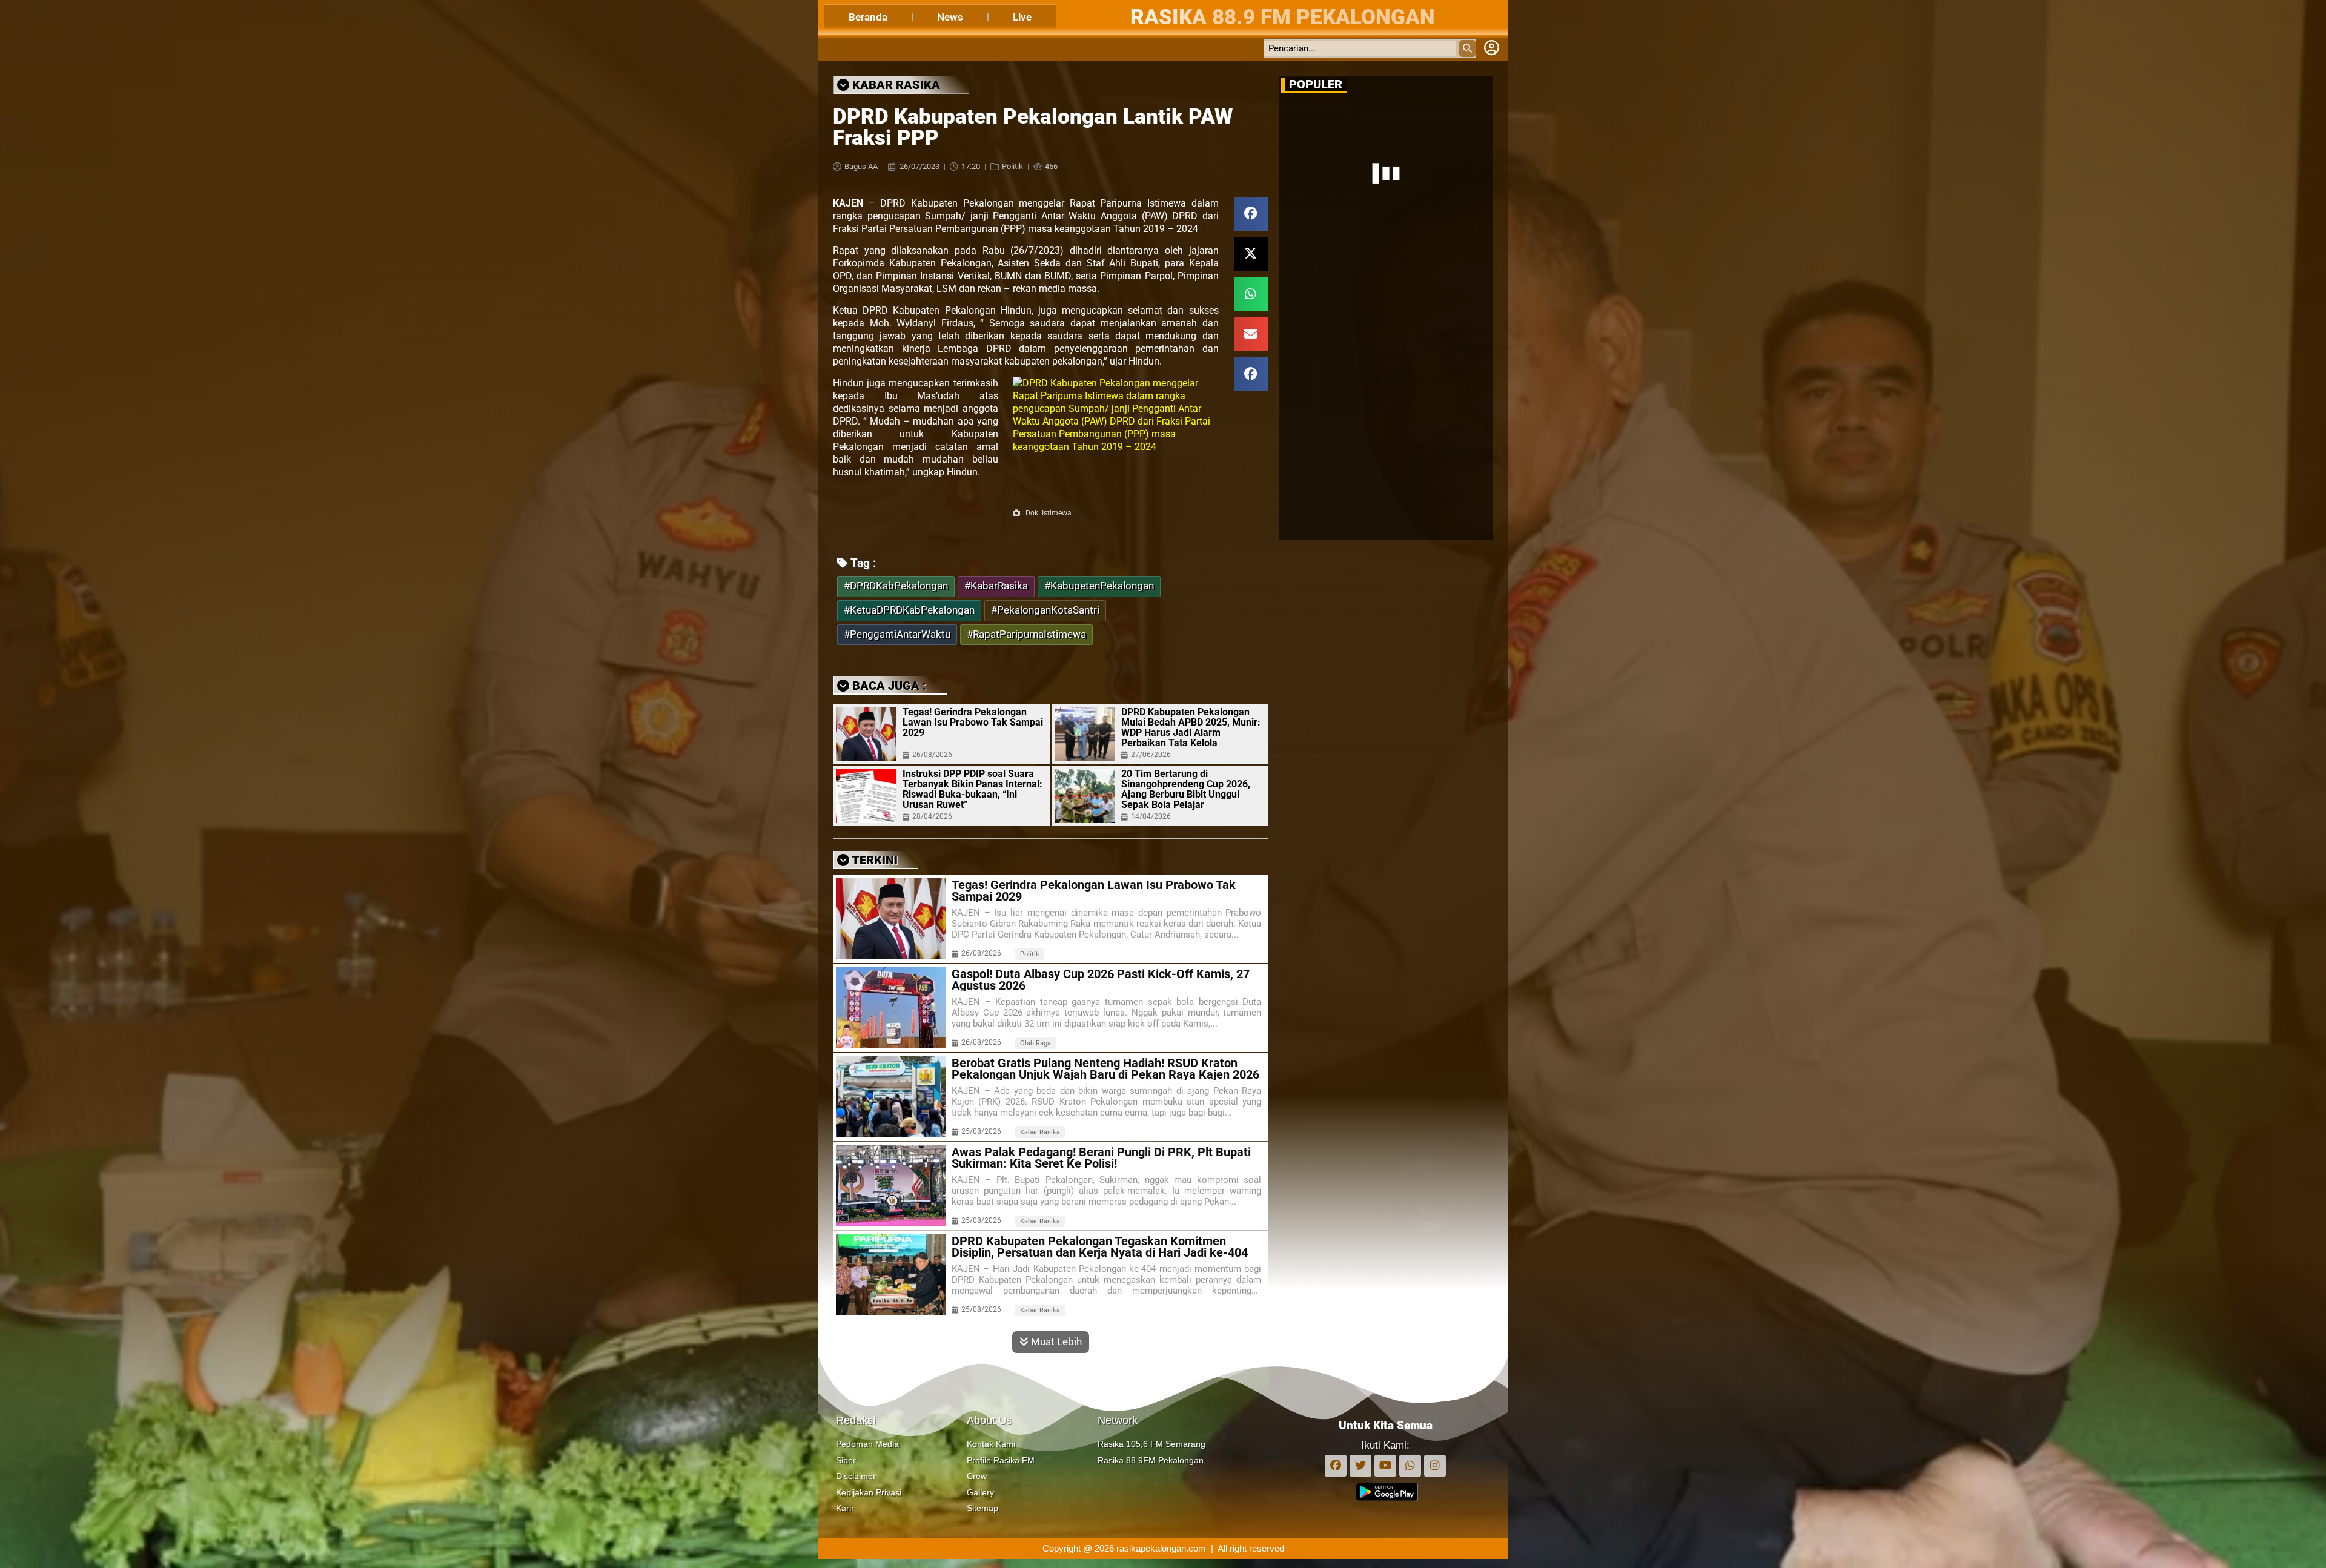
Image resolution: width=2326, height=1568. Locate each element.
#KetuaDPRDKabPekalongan (909, 610)
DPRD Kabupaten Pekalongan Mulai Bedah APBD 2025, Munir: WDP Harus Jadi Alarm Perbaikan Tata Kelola (1191, 727)
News (950, 17)
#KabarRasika (996, 586)
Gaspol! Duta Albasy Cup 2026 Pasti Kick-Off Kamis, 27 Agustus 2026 (1101, 980)
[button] (1251, 214)
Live (1022, 17)
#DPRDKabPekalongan (896, 586)
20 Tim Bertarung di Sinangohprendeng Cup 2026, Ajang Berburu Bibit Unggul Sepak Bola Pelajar (1186, 789)
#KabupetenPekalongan (1099, 586)
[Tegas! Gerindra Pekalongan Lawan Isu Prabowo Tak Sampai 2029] (866, 734)
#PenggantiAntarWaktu (897, 634)
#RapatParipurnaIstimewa (1026, 634)
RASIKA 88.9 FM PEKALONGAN (1283, 17)
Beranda (868, 17)
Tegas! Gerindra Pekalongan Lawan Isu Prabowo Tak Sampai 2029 (973, 722)
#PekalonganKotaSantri (1045, 610)
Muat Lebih (1055, 1341)
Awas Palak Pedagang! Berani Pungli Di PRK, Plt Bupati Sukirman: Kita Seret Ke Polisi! (1101, 1158)
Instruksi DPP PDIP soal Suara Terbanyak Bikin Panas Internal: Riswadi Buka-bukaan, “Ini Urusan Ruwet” (972, 789)
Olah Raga (1035, 1043)
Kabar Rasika (1040, 1132)
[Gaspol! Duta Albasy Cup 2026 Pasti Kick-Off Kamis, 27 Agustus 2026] (891, 1008)
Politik (1012, 166)
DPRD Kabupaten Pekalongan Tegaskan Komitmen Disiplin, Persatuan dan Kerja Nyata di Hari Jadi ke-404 (1100, 1247)
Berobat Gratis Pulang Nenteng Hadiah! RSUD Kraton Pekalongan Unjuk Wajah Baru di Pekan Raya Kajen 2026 (1105, 1069)
